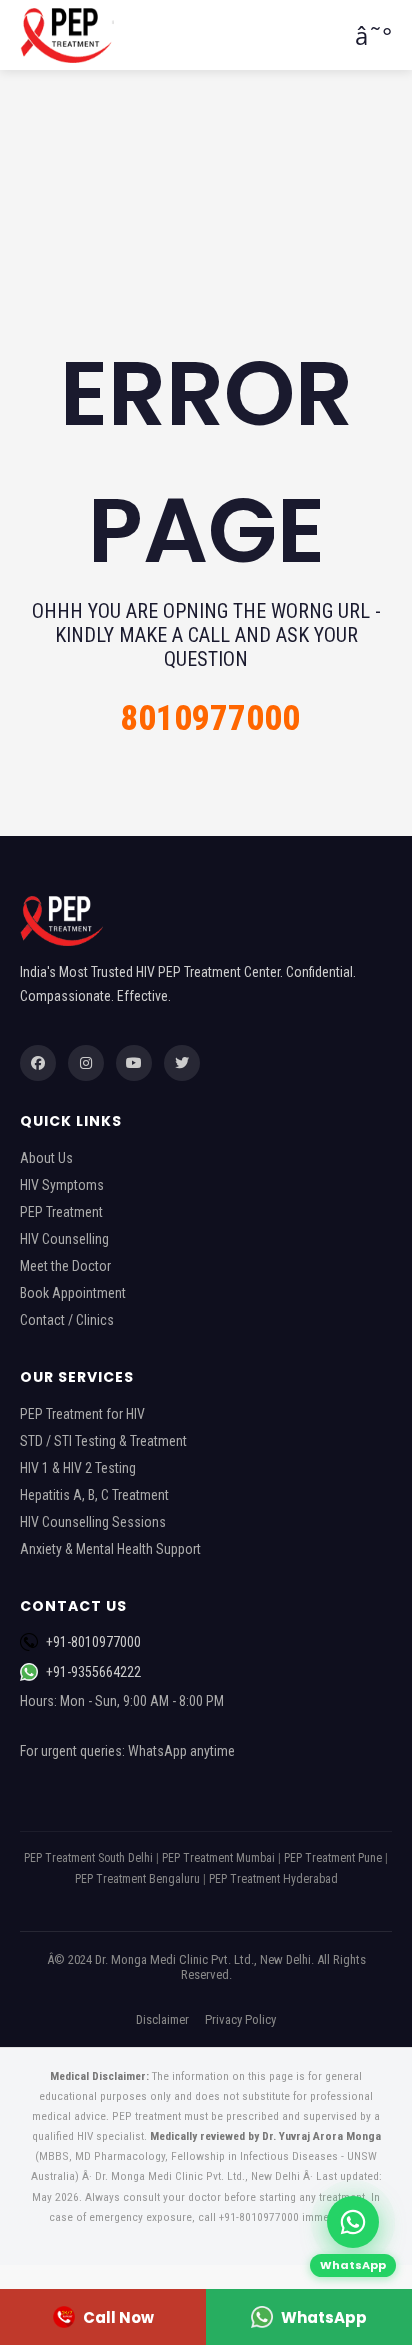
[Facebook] (38, 1063)
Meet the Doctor (65, 1266)
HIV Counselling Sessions (93, 1522)
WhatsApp (324, 2317)
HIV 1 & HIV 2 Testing (78, 1468)
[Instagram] (86, 1063)
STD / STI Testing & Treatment (103, 1441)
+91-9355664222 (93, 1672)
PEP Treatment (61, 1212)
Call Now (118, 2317)
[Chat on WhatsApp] (353, 2222)
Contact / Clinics (67, 1320)
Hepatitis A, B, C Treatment (94, 1495)
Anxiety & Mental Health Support (110, 1549)
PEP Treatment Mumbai (218, 1858)
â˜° (373, 35)
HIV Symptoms (62, 1185)
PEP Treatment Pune (333, 1858)
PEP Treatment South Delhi (88, 1858)
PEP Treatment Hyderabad (273, 1879)
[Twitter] (182, 1063)
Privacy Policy (240, 2019)
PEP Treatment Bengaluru (137, 1879)
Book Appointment (73, 1293)
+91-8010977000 (93, 1642)
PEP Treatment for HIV (82, 1414)
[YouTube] (134, 1063)
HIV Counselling (64, 1239)
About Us (46, 1158)
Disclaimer (162, 2019)
